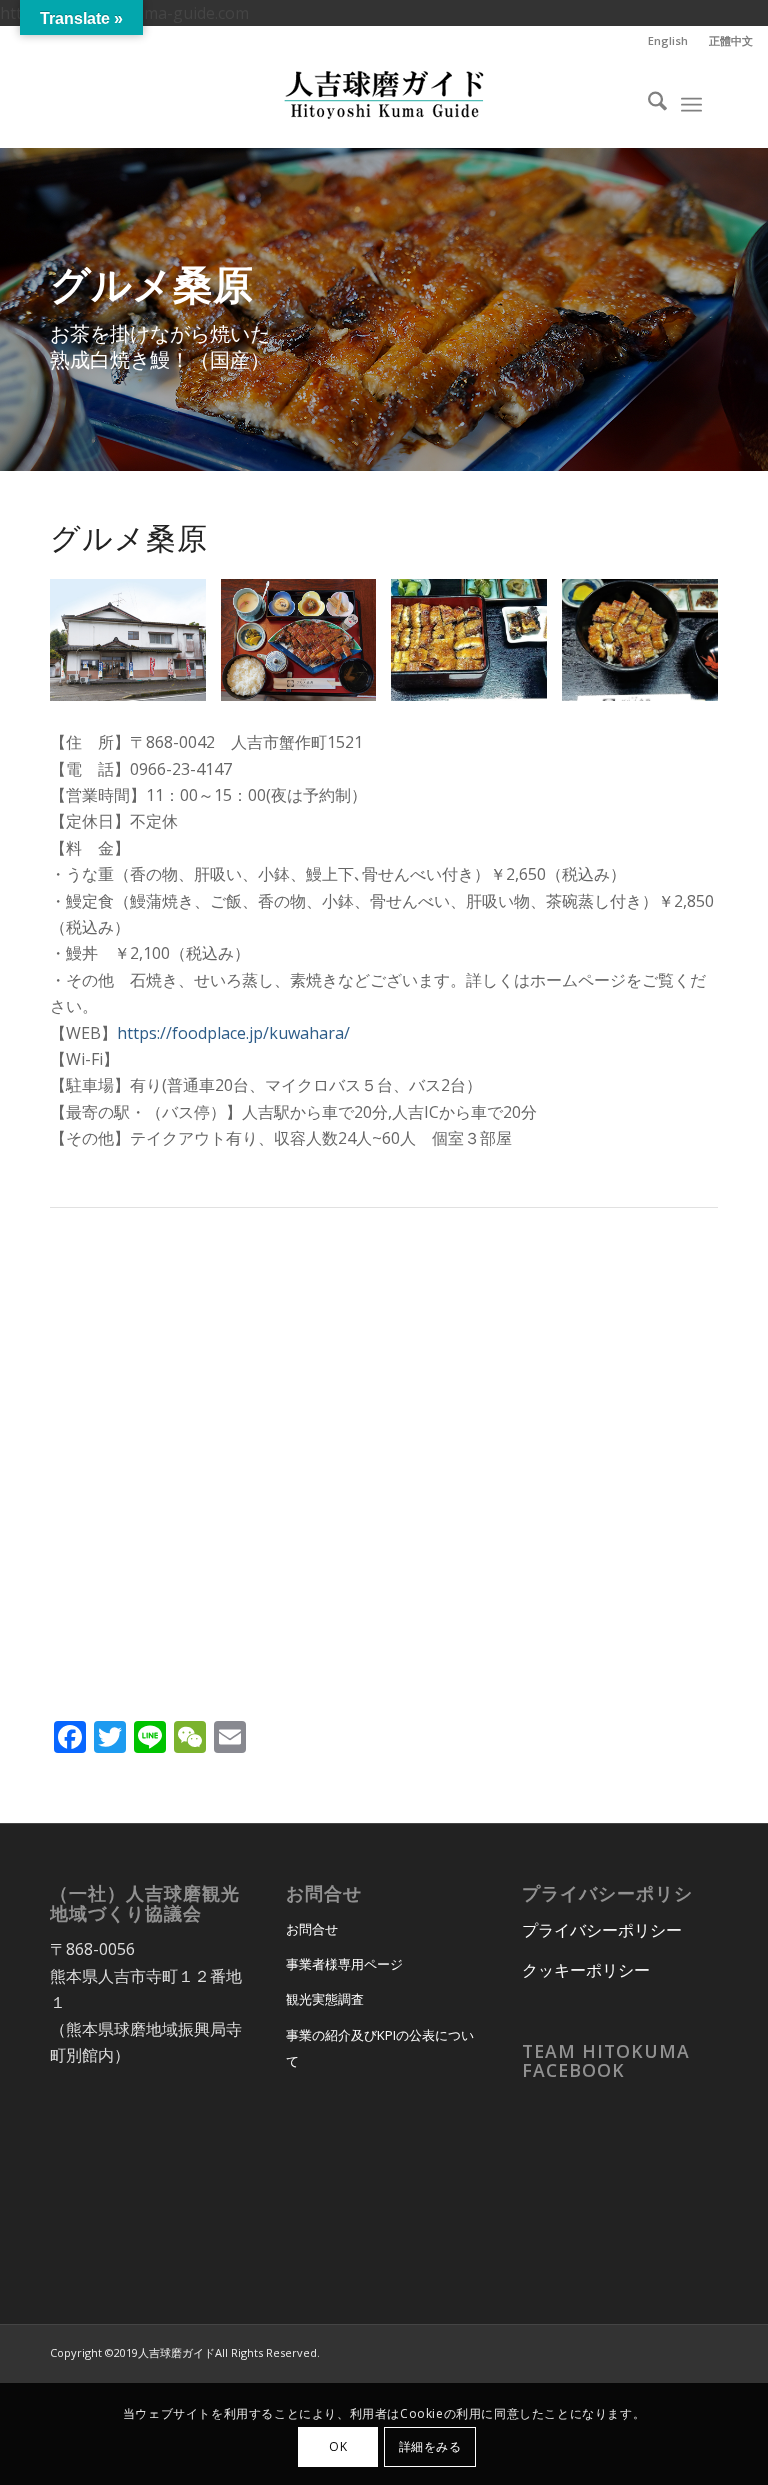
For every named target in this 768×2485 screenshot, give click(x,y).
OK (338, 2446)
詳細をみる (430, 2446)
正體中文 (731, 40)
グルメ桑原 (129, 537)
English (668, 40)
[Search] (647, 102)
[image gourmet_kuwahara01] (476, 647)
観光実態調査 (325, 1999)
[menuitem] (668, 41)
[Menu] (691, 102)
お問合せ (312, 1929)
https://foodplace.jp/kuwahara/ (233, 1033)
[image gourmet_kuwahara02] (306, 647)
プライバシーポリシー (602, 1930)
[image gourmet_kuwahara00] (135, 647)
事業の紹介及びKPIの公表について (380, 2048)
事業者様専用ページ (344, 1964)
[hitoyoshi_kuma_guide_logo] (384, 102)
